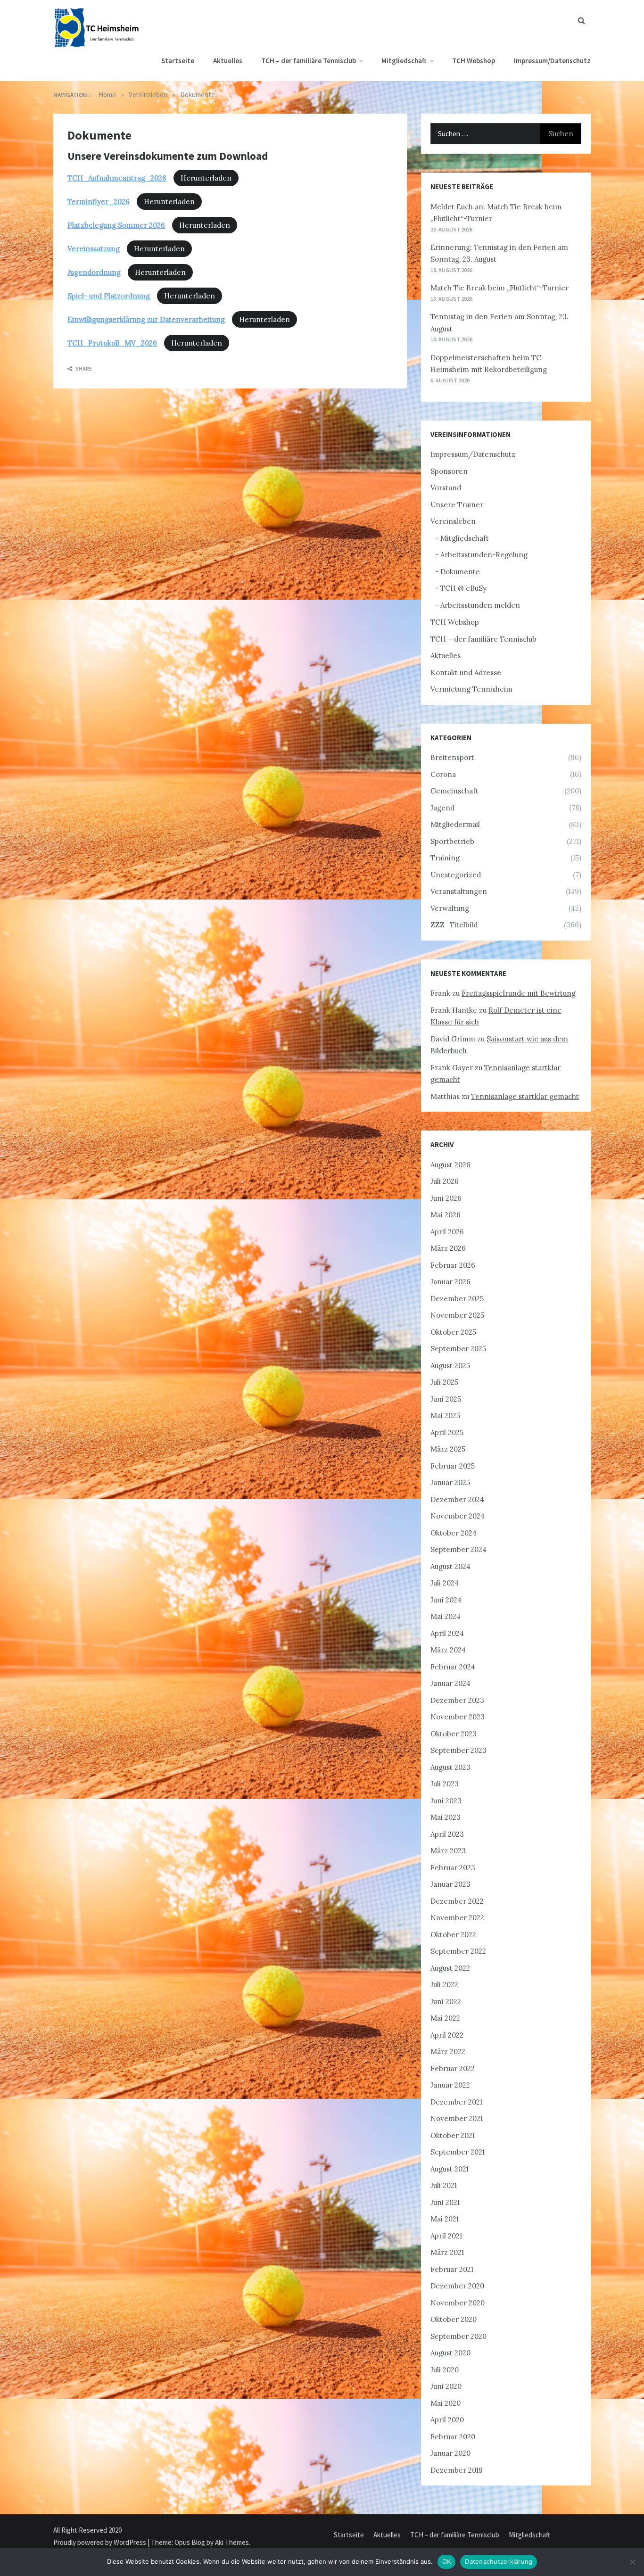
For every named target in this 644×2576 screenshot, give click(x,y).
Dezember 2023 (457, 1700)
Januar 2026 (450, 1282)
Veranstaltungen (459, 891)
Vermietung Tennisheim (471, 689)
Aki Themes (232, 2542)
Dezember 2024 (457, 1499)
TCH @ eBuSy (463, 588)
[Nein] (632, 2562)
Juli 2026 (445, 1181)
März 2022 (448, 2052)
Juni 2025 (446, 1399)
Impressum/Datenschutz (552, 61)
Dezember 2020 (457, 2286)
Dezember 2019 (457, 2470)
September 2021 (458, 2152)
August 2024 (450, 1566)
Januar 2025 (450, 1482)
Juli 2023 (445, 1784)
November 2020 (458, 2303)
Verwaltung (450, 908)
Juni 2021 (445, 2202)
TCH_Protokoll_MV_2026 (112, 343)
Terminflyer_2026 (99, 202)
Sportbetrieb (452, 841)
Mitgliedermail (455, 824)
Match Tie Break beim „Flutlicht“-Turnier (500, 288)
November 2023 (458, 1717)
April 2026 (447, 1232)
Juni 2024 (446, 1600)
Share (83, 368)
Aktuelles (228, 61)
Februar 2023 (453, 1868)
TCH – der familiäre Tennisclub (309, 61)
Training (445, 858)
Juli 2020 (445, 2370)
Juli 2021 (444, 2185)
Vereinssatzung (94, 249)
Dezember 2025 (457, 1299)
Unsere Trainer (457, 505)
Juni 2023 (446, 1801)
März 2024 (448, 1650)
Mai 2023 (446, 1817)
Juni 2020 (446, 2386)
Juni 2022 (446, 2002)
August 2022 (450, 1968)
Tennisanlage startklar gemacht (525, 1096)
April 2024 (447, 1633)
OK (447, 2561)
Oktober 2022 (453, 1935)
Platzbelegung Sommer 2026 (116, 225)
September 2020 (458, 2336)
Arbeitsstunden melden (480, 605)
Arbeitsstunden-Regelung (484, 555)
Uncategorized (456, 875)
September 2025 (458, 1349)
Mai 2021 (445, 2219)
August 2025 (450, 1366)
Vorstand (446, 488)
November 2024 (458, 1516)
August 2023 (450, 1767)
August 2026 (450, 1165)
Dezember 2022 (457, 1901)
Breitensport (452, 757)
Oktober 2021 (453, 2135)
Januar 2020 (450, 2453)
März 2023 (448, 1851)
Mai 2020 (446, 2403)
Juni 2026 (446, 1198)
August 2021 (450, 2169)
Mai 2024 (446, 1616)
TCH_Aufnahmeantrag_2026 (117, 178)
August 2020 (450, 2353)
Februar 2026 (453, 1265)
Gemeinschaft (454, 791)
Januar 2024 (450, 1683)
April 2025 (447, 1432)
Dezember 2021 (456, 2102)
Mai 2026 (446, 1215)
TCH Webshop (474, 61)
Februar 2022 (453, 2068)
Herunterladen (206, 178)
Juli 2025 (444, 1382)
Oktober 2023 (454, 1734)
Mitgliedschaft (404, 61)
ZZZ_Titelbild (454, 925)
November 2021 (457, 2118)
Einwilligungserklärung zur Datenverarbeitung (146, 319)
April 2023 (447, 1834)
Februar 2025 (453, 1466)
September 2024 (458, 1549)
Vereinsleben (453, 521)
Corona (443, 774)
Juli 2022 (444, 1985)
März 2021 (447, 2252)
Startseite (178, 61)
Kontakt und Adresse (466, 673)
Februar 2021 (452, 2269)
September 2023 (458, 1750)
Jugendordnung (94, 272)
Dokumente (460, 572)
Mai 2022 (445, 2018)
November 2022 (457, 1918)
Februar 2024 (453, 1667)
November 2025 (457, 1315)
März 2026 (448, 1248)
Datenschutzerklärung (499, 2561)
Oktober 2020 (454, 2319)
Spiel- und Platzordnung (109, 296)
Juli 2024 (445, 1583)
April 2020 (447, 2420)
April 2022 (447, 2035)
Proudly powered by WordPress (100, 2542)
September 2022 (458, 1951)
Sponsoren (449, 471)
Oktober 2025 (453, 1332)
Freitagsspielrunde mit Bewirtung (519, 993)
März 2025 (448, 1449)
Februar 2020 (453, 2437)
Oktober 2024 (454, 1533)
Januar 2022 (450, 2085)
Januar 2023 (450, 1884)
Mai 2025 (445, 1416)
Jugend (442, 808)
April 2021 (446, 2236)
